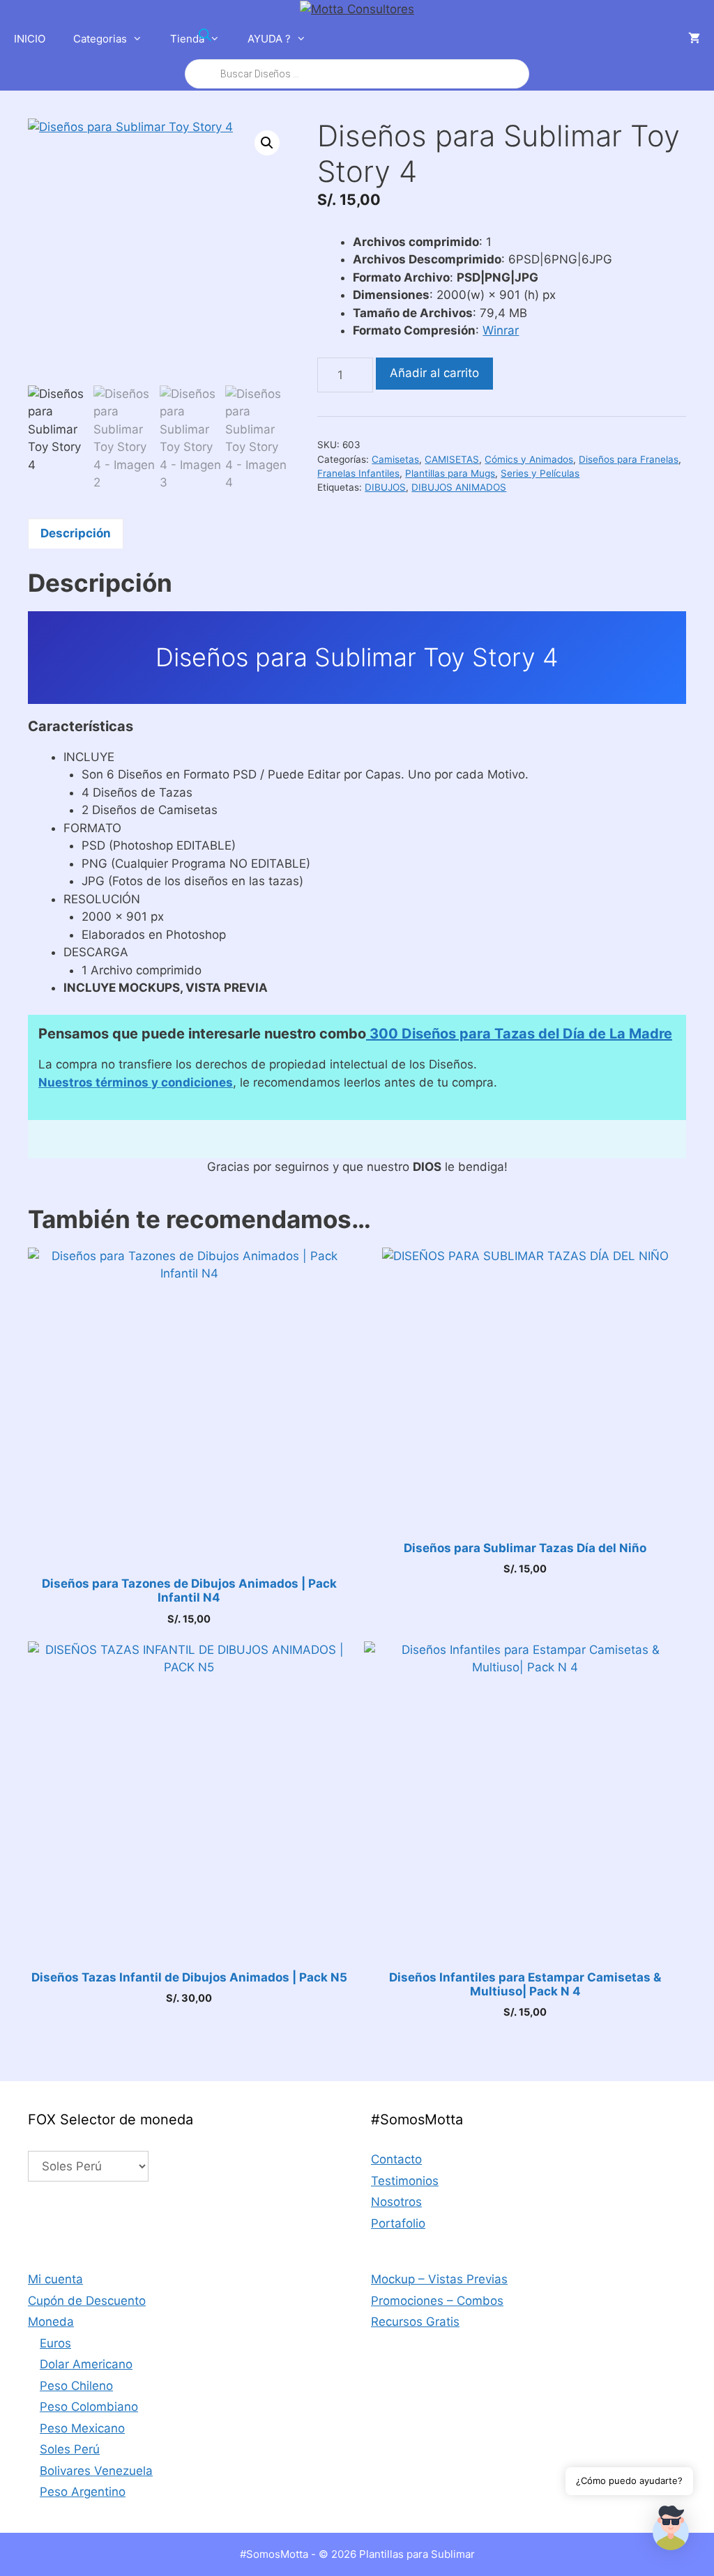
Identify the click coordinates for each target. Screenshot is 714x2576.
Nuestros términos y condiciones (136, 1082)
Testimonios (405, 2181)
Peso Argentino (83, 2492)
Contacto (396, 2159)
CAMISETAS (452, 459)
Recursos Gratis (415, 2322)
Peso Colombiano (89, 2407)
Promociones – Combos (437, 2301)
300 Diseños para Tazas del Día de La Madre (519, 1034)
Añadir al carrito (434, 373)
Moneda (51, 2322)
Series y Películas (540, 473)
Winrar (501, 330)
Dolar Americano (86, 2364)
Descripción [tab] (76, 533)
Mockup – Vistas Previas (439, 2279)
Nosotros (396, 2202)
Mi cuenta (55, 2279)
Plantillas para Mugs (450, 473)
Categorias (100, 39)
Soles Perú (70, 2449)
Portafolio (398, 2223)
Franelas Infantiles (358, 473)
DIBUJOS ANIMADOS (459, 487)
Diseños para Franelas (629, 459)
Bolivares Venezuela (96, 2471)
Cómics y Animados (529, 459)
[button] (267, 143)
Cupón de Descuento (87, 2301)
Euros (55, 2343)
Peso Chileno (76, 2386)
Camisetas (395, 459)
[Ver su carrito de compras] (694, 39)
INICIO (30, 39)
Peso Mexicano (82, 2428)
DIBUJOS (385, 487)
